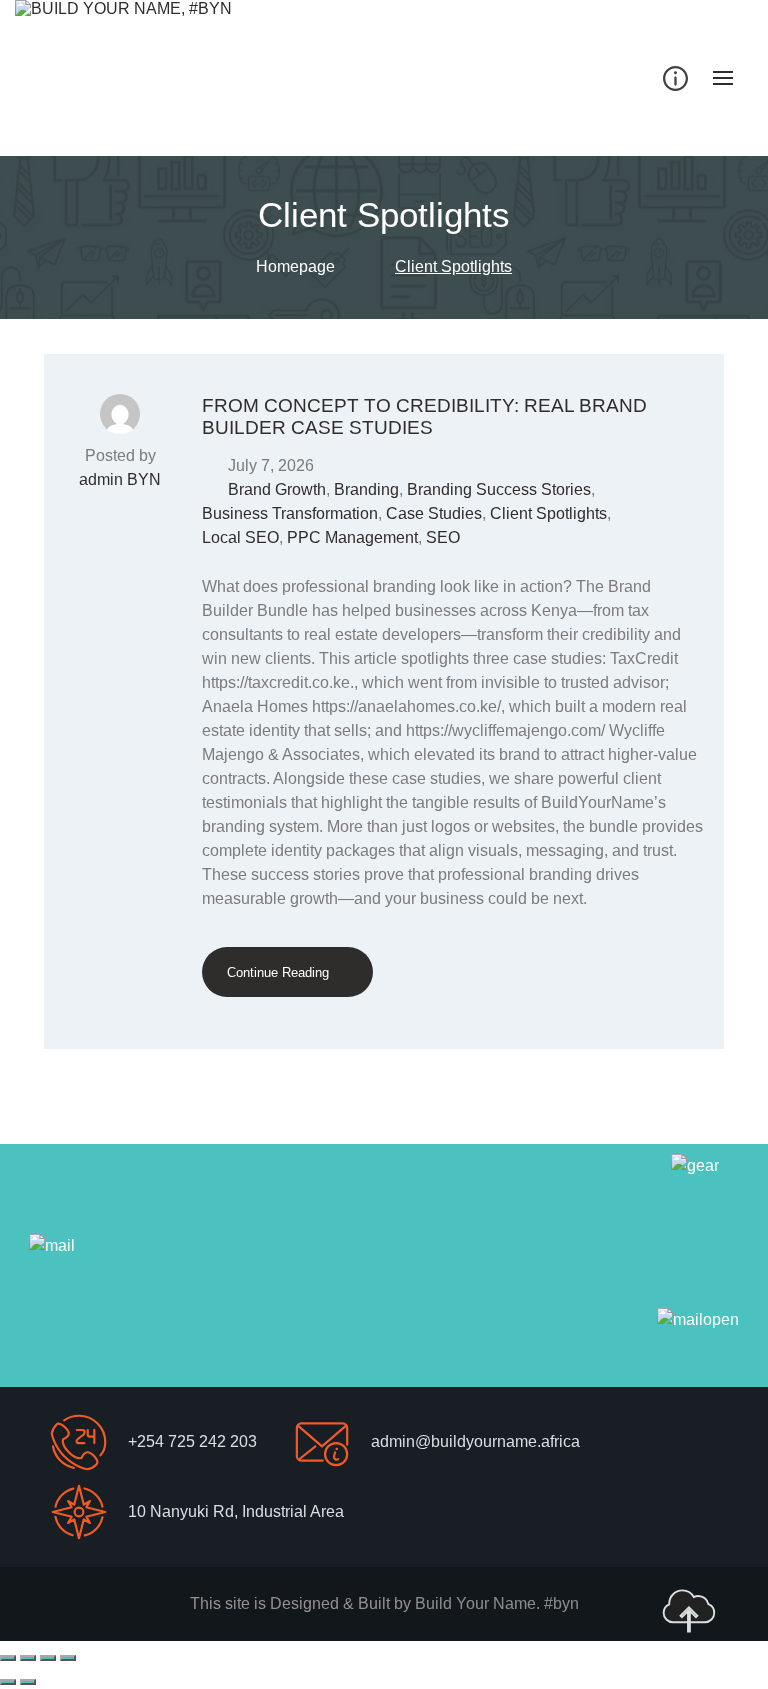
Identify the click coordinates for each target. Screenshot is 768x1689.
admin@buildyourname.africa (475, 1441)
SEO (443, 537)
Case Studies (434, 513)
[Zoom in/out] (8, 1658)
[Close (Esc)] (68, 1658)
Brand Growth (277, 489)
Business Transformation (290, 513)
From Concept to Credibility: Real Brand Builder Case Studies (424, 416)
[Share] (48, 1658)
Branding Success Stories (499, 489)
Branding (366, 489)
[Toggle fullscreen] (28, 1658)
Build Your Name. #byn (497, 1603)
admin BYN (120, 479)
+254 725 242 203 (192, 1441)
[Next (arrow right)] (28, 1682)
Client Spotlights (548, 513)
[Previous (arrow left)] (8, 1682)
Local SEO (240, 537)
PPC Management (352, 537)
